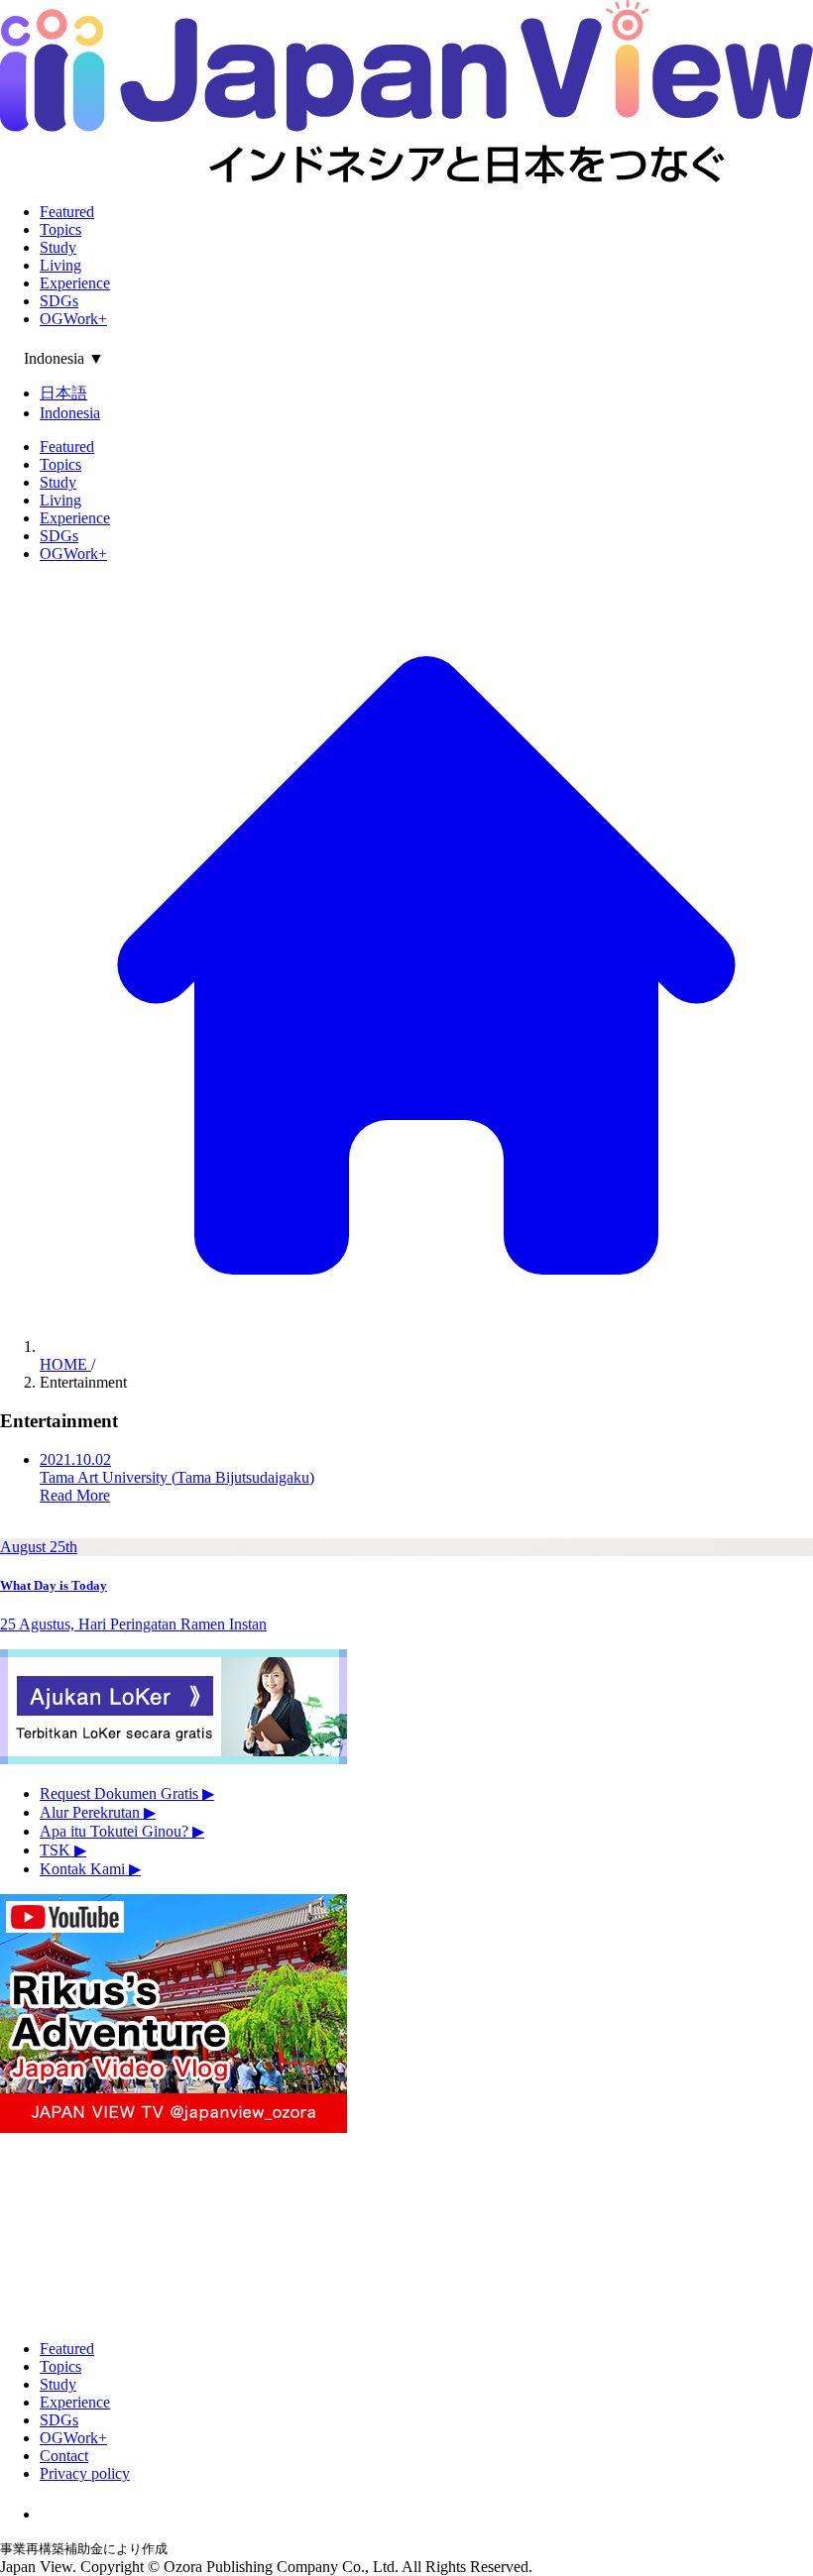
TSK (63, 1850)
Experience (75, 283)
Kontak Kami (90, 1869)
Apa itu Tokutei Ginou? (122, 1831)
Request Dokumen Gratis (127, 1793)
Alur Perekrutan (98, 1812)
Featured (67, 212)
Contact (64, 2456)
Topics (60, 229)
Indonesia (70, 413)
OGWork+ (73, 319)
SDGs (59, 301)
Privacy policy (85, 2473)
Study (58, 247)
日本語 (63, 393)
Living (60, 265)
